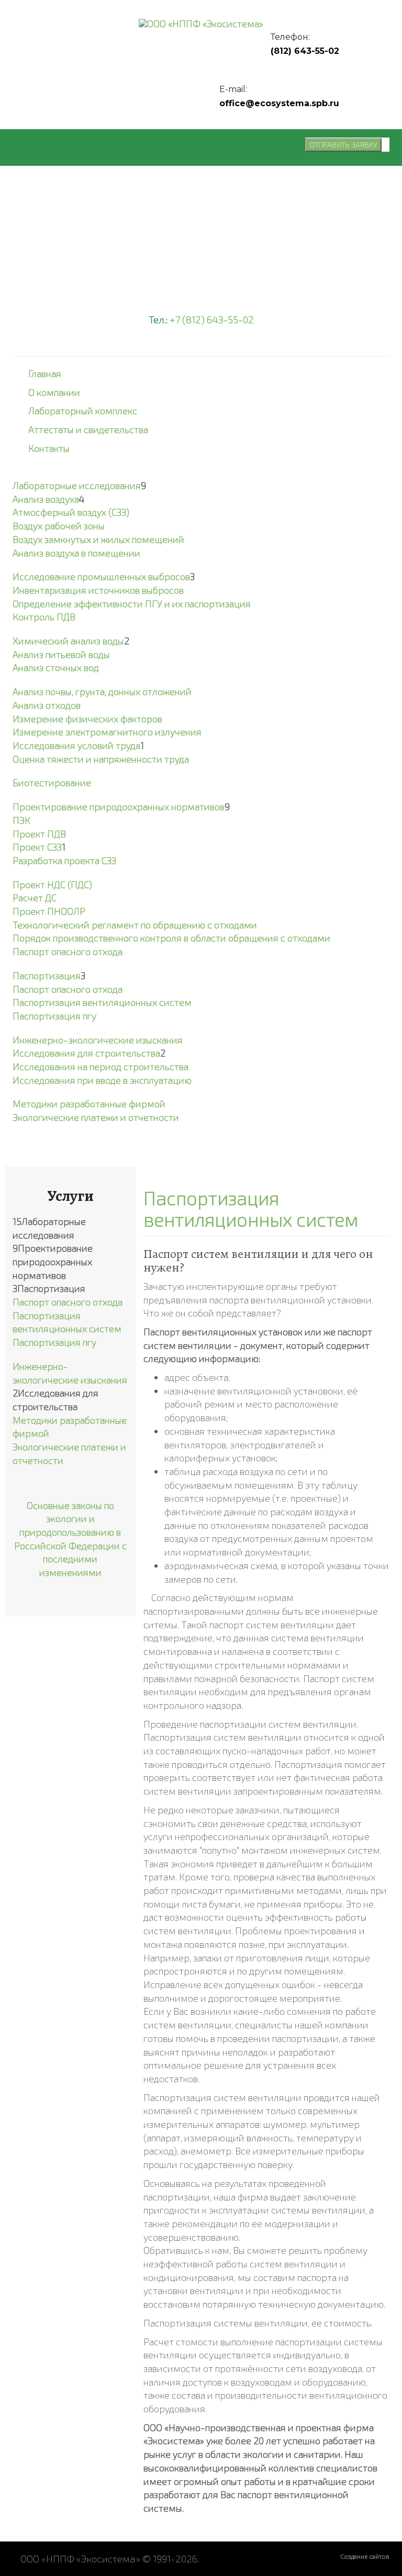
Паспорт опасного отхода (68, 951)
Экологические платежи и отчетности (96, 1117)
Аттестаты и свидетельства (88, 429)
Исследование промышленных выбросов (101, 576)
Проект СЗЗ (37, 847)
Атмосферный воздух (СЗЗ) (71, 512)
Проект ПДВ (39, 834)
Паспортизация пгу (54, 1016)
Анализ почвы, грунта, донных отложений (102, 691)
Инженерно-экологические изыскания (98, 1040)
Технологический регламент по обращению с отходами (135, 925)
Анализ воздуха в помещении (76, 553)
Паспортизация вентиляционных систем (102, 1002)
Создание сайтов (365, 2556)
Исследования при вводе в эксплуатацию (102, 1080)
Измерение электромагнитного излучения (107, 732)
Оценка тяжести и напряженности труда (101, 759)
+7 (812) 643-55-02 (212, 319)
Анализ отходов (47, 705)
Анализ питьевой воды (61, 654)
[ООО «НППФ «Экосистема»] (201, 23)
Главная (45, 373)
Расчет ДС (35, 898)
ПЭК (21, 820)
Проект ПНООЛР (49, 911)
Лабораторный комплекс (83, 411)
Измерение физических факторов (87, 719)
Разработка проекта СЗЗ (64, 860)
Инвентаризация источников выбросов (98, 590)
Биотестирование (52, 782)
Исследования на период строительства (100, 1066)
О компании (54, 392)
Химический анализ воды (68, 641)
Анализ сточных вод (56, 667)
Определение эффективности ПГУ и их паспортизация (132, 604)
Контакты (49, 448)
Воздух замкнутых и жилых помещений (98, 539)
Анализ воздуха (46, 499)
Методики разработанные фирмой (89, 1104)
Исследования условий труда (76, 745)
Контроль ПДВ (44, 617)
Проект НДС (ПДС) (52, 884)
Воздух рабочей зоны (59, 526)
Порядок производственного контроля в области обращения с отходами (171, 938)
